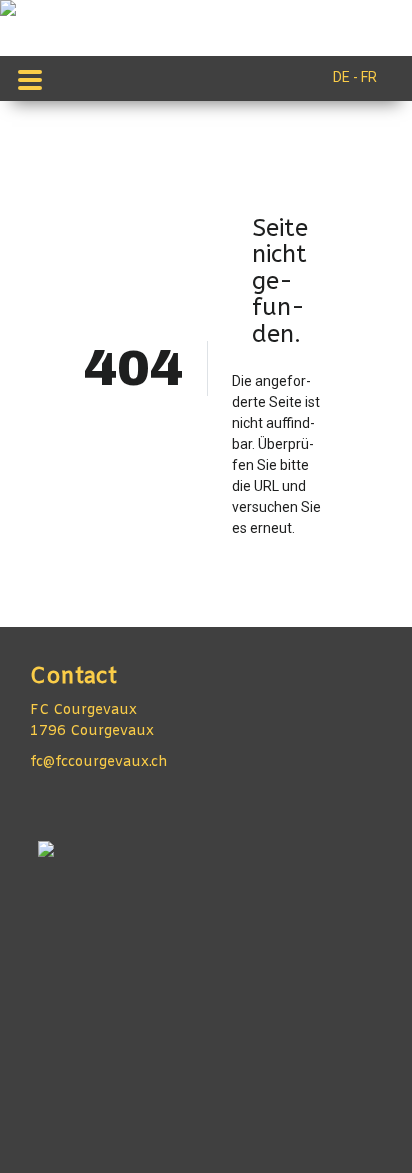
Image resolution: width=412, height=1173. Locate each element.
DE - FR (355, 77)
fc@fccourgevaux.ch (99, 762)
